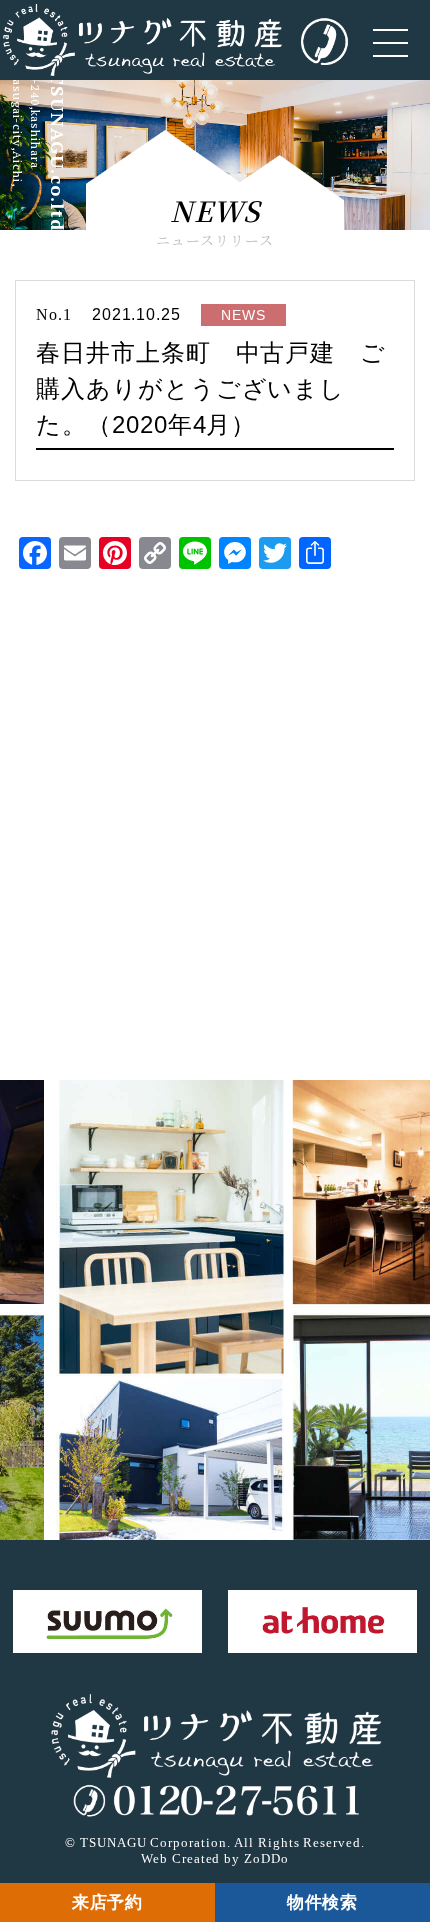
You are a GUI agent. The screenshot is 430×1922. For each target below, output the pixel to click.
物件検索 (323, 1902)
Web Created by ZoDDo (215, 1858)
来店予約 (108, 1902)
